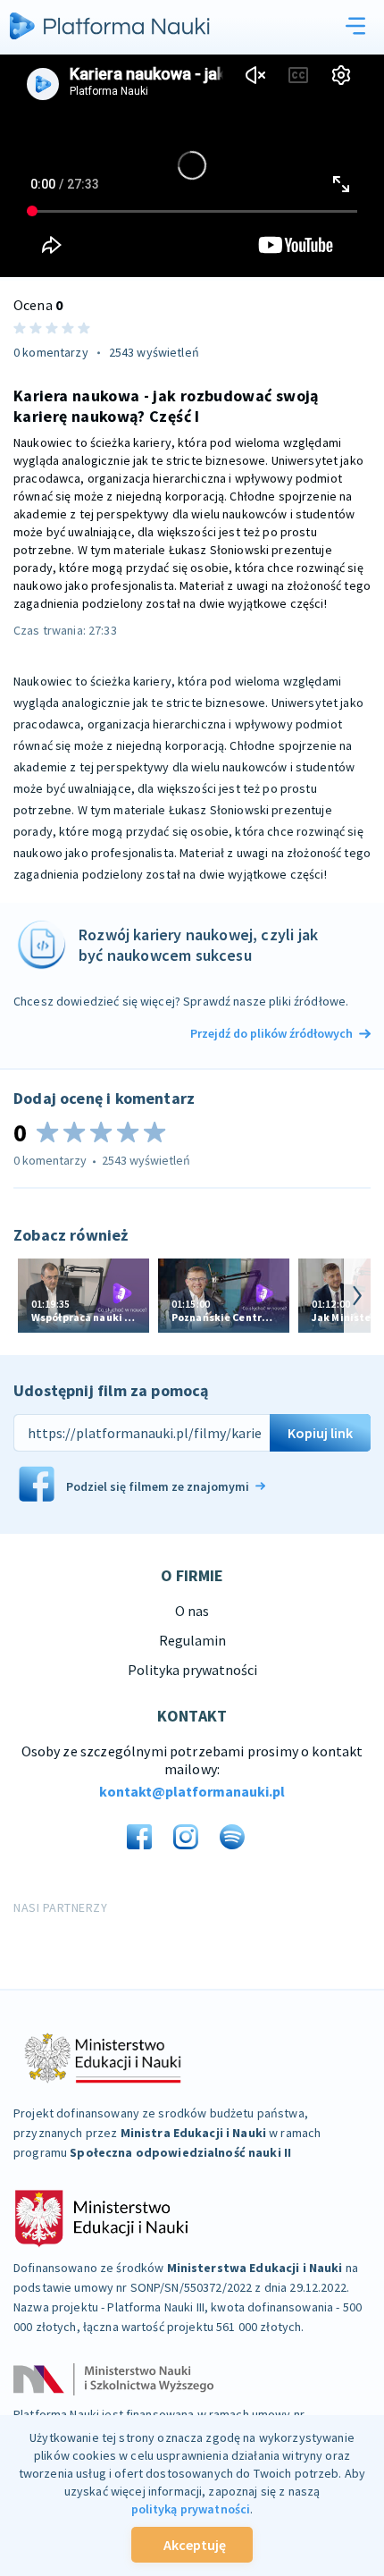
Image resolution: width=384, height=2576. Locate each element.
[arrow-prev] (27, 1296)
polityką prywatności (191, 2509)
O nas (192, 1611)
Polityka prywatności (192, 1670)
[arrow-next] (357, 1296)
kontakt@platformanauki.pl (192, 1791)
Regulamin (192, 1640)
